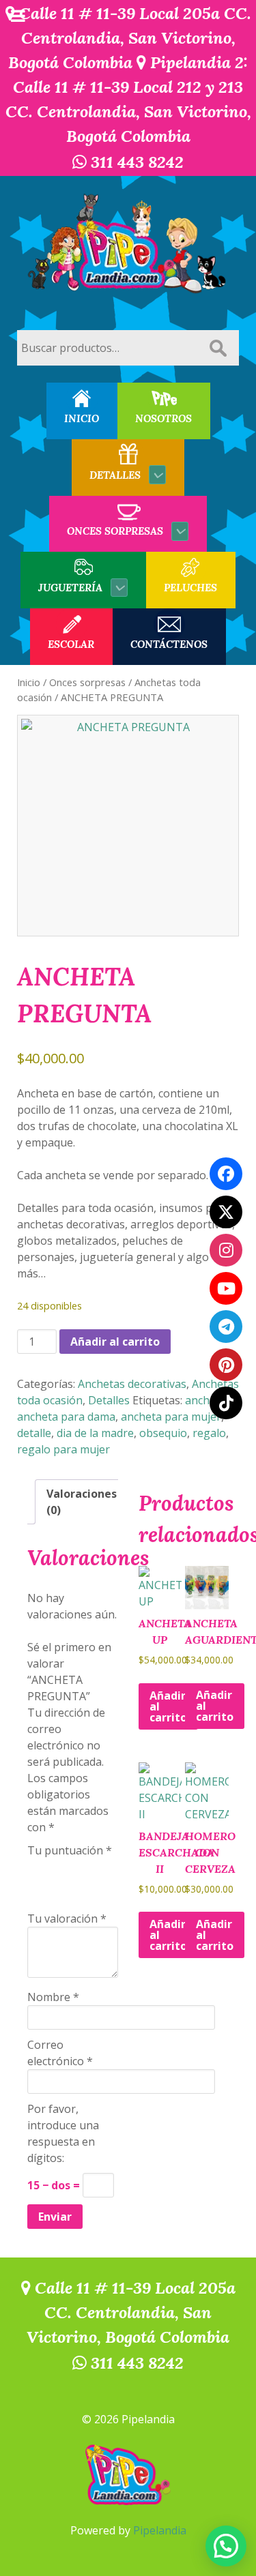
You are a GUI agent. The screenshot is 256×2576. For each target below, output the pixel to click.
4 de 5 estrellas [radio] (93, 1867)
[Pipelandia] (128, 245)
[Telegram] (226, 1327)
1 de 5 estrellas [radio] (35, 1867)
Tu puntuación (70, 1850)
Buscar (218, 348)
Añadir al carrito (115, 1342)
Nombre (53, 1997)
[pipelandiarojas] (226, 1288)
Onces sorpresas (87, 682)
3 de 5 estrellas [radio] (74, 1867)
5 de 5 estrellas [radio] (35, 1889)
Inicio (29, 682)
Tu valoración (67, 1919)
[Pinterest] (226, 1365)
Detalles (109, 1400)
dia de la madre (95, 1433)
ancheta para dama (66, 1417)
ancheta (205, 1400)
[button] (226, 2546)
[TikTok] (226, 1403)
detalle (34, 1433)
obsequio (163, 1433)
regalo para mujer (63, 1449)
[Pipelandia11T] (226, 1212)
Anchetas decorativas (132, 1384)
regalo (209, 1433)
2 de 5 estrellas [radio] (55, 1867)
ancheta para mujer (171, 1417)
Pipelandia (160, 2530)
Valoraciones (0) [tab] (82, 1502)
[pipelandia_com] (226, 1250)
